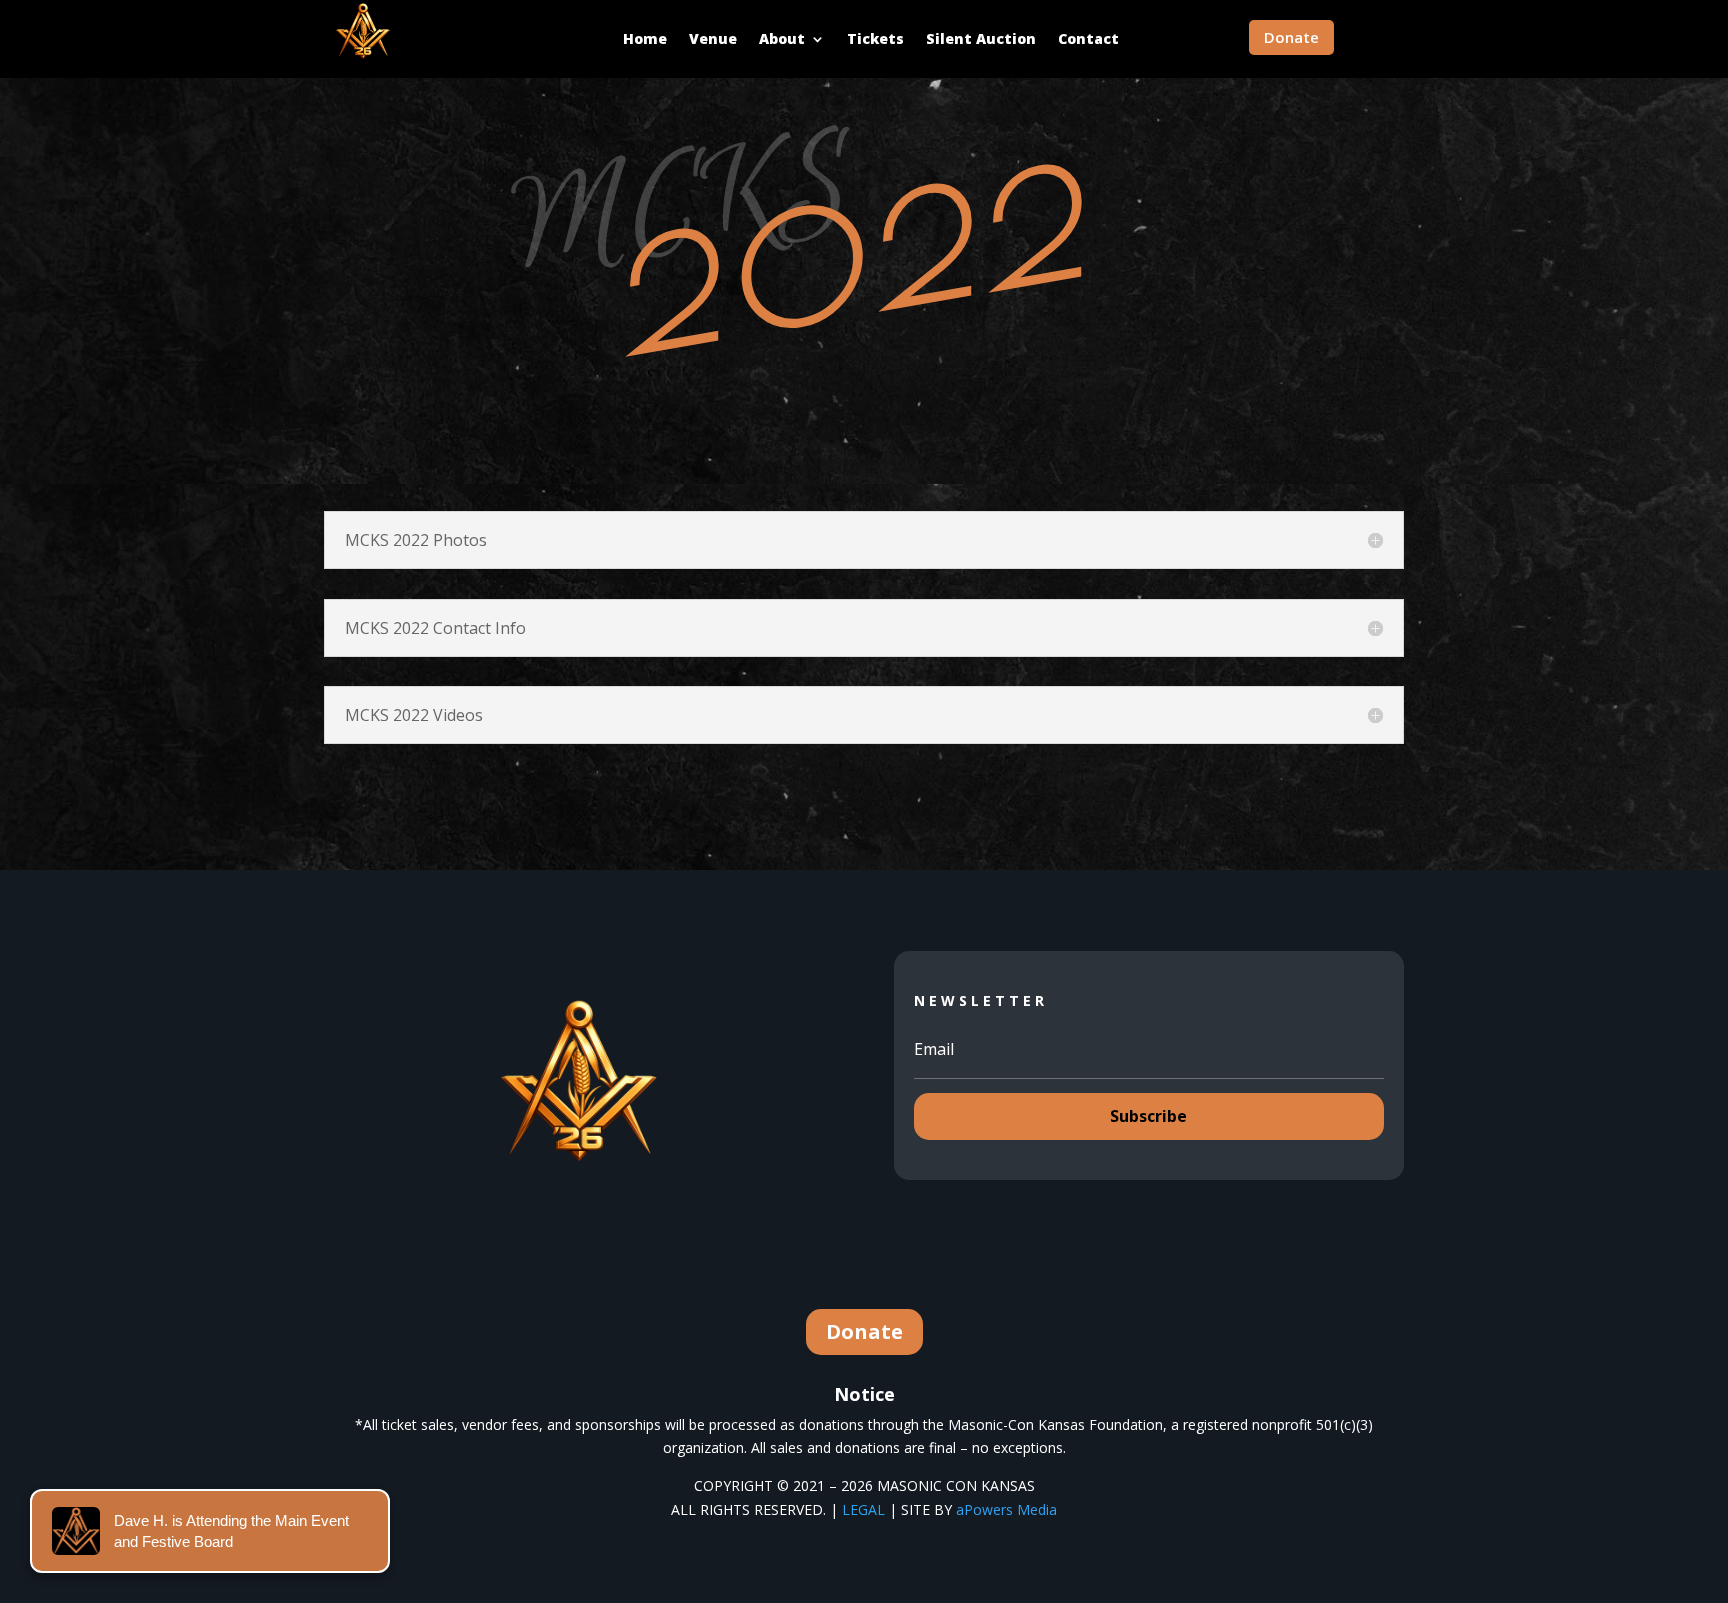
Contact (1088, 38)
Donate (1291, 37)
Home (645, 38)
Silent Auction (981, 38)
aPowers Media (1006, 1509)
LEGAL (863, 1509)
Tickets (875, 38)
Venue (713, 38)
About (782, 38)
